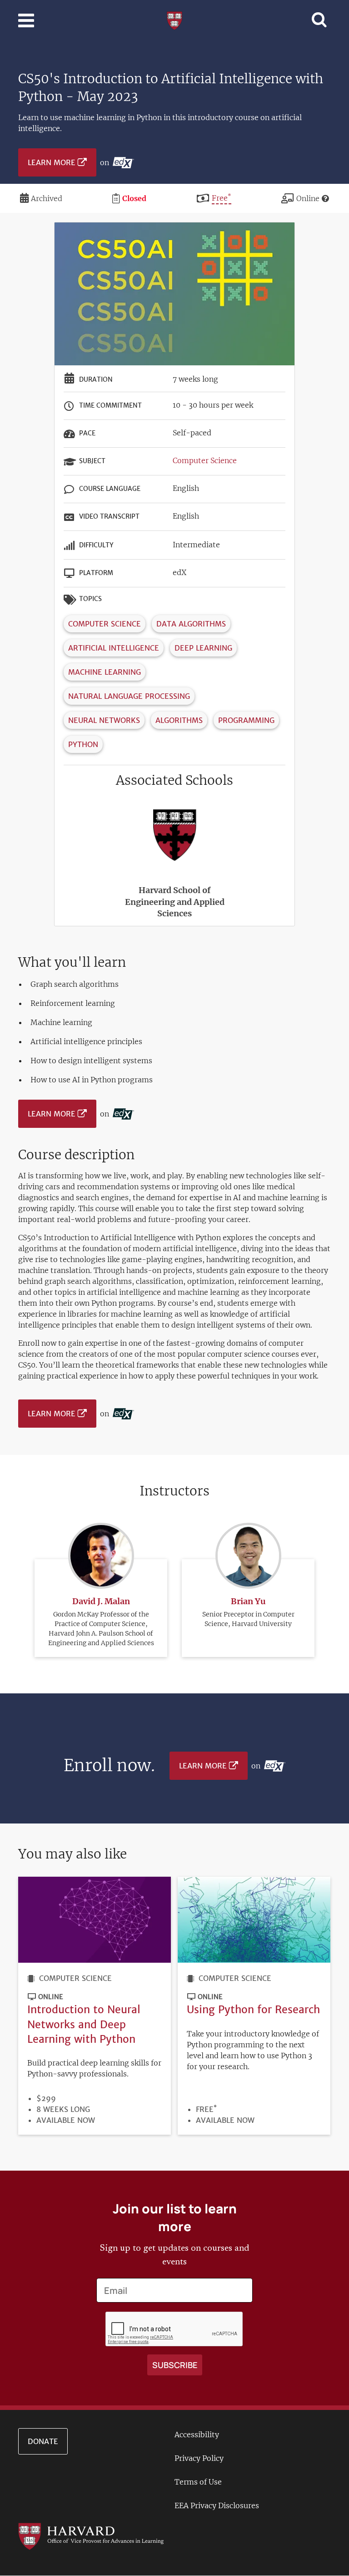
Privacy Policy (199, 2458)
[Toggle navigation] (26, 20)
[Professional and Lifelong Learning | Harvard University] (174, 20)
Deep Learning (203, 648)
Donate (43, 2441)
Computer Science (205, 460)
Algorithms (179, 720)
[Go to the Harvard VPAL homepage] (91, 2536)
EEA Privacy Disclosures (217, 2505)
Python (83, 744)
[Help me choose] (325, 198)
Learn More (52, 162)
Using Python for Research (253, 2009)
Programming (246, 720)
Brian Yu (248, 1601)
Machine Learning (105, 672)
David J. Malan (101, 1601)
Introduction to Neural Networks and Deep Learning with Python (84, 2024)
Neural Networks (104, 720)
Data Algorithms (191, 624)
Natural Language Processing (129, 696)
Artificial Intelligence (114, 648)
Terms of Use (198, 2482)
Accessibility (197, 2435)
